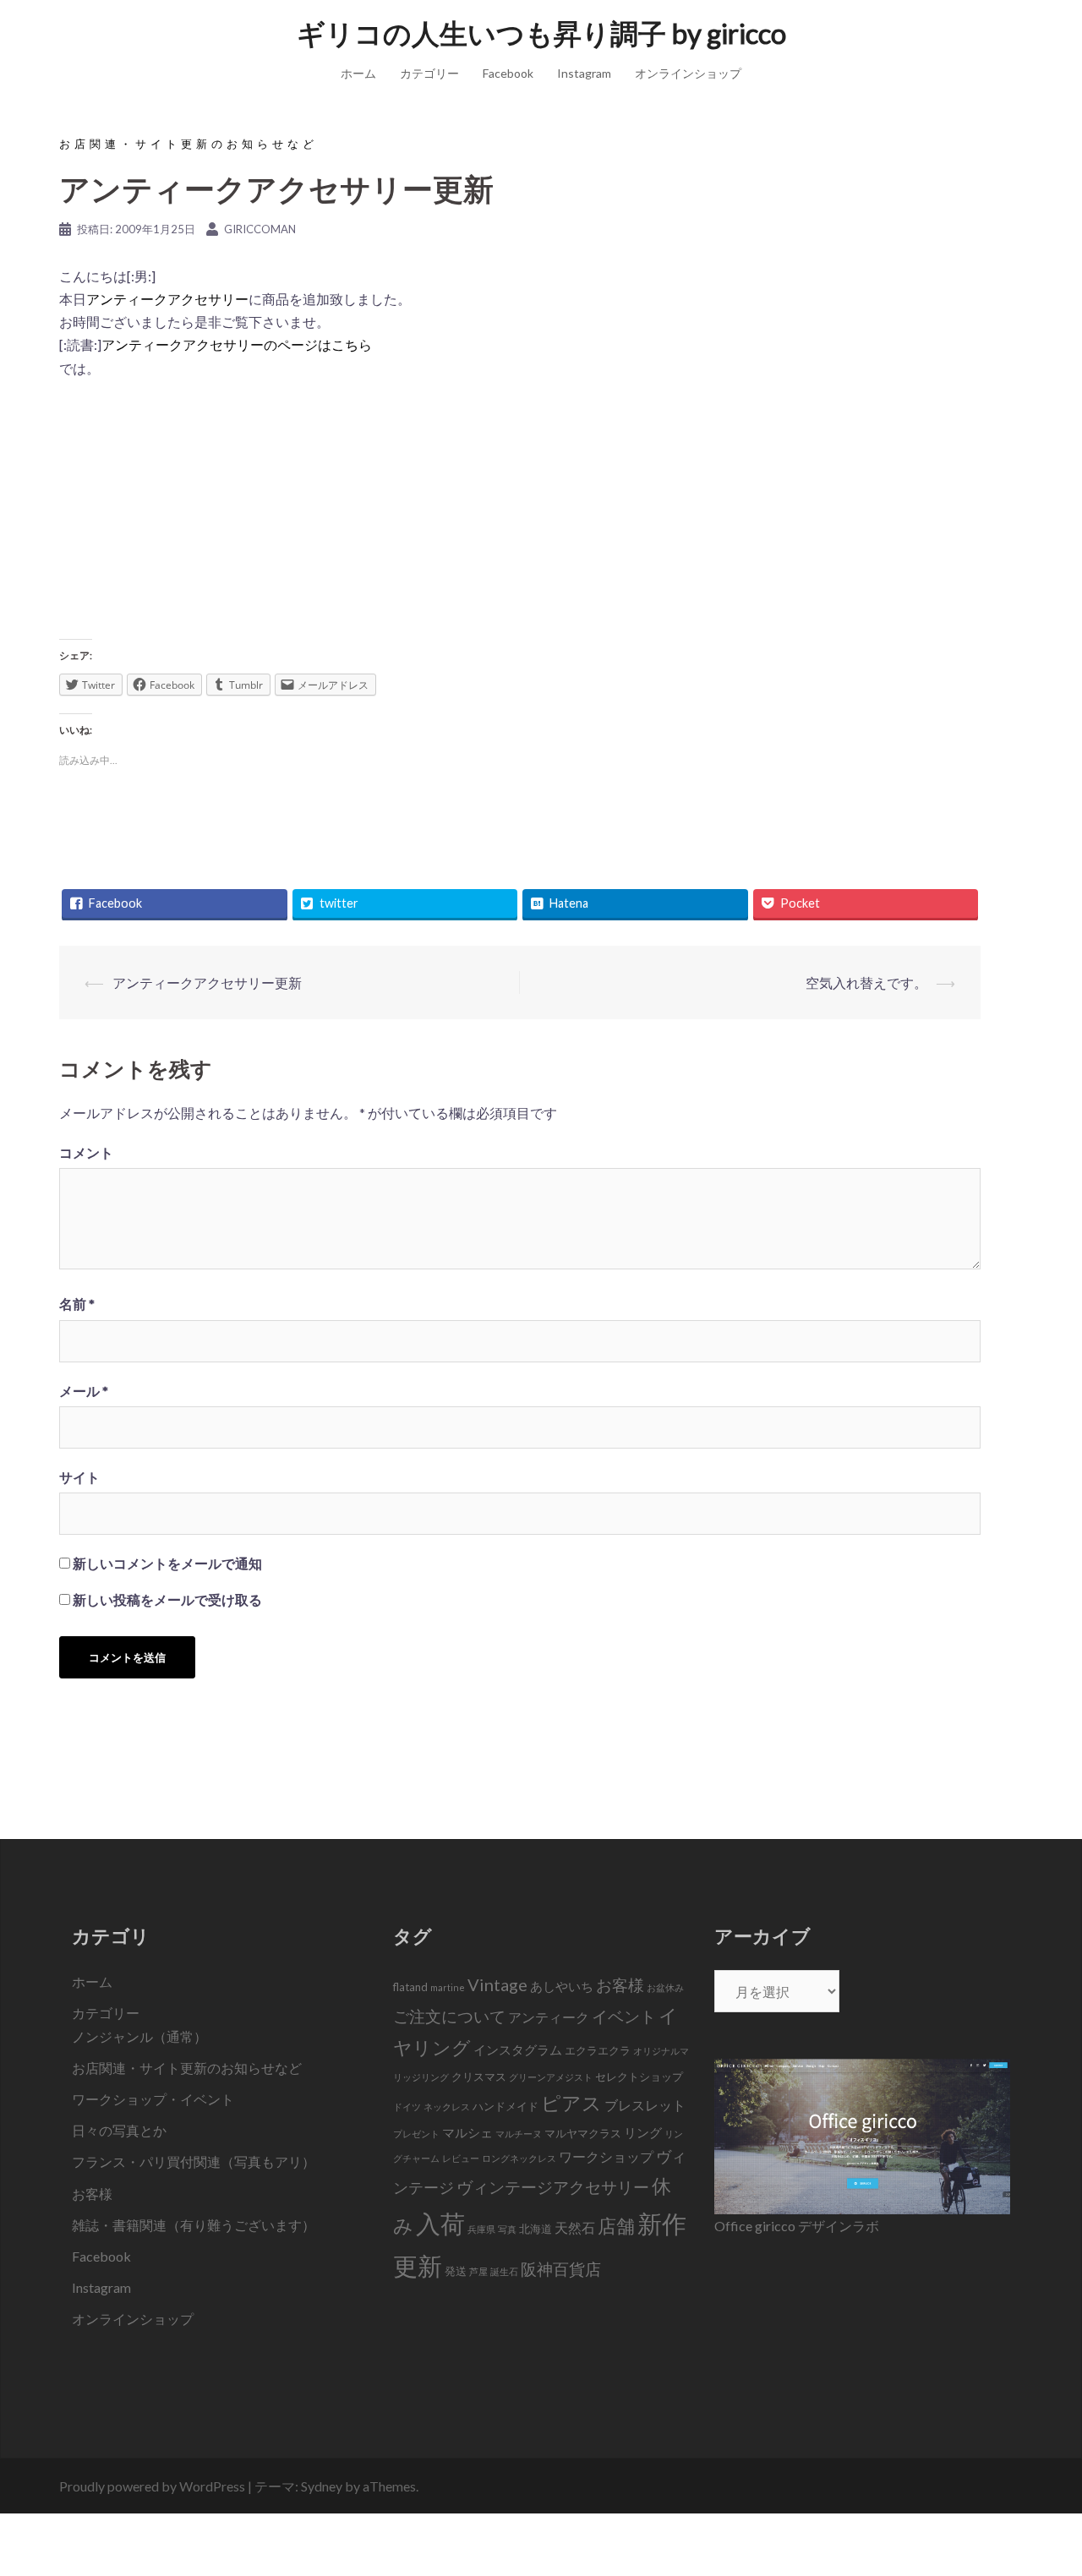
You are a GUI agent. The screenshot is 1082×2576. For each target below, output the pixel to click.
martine (448, 1987)
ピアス (571, 2103)
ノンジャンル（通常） (139, 2036)
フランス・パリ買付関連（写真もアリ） (194, 2161)
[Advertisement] (520, 515)
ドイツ (407, 2107)
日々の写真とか (119, 2130)
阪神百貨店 (561, 2269)
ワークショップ (606, 2157)
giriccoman (260, 229)
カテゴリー (429, 73)
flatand (410, 1987)
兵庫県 (481, 2229)
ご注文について (449, 2016)
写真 (507, 2229)
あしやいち (562, 1986)
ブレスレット (645, 2105)
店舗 (616, 2226)
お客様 (92, 2194)
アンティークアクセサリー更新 (207, 982)
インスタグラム (518, 2049)
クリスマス (479, 2077)
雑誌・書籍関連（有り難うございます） (194, 2225)
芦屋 (478, 2271)
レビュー (461, 2158)
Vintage (497, 1984)
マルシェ (467, 2132)
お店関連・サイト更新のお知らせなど (189, 144)
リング (643, 2132)
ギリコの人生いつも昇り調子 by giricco (541, 33)
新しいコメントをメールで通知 (167, 1563)
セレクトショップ (639, 2077)
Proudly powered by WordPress (152, 2486)
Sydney (322, 2486)
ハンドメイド (505, 2106)
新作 (662, 2223)
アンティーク (549, 2017)
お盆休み (665, 1987)
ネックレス (447, 2107)
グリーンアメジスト (551, 2077)
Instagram (584, 73)
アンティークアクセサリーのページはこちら (237, 344)
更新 (418, 2265)
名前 (77, 1304)
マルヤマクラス (583, 2133)
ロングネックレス (519, 2158)
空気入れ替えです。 (866, 982)
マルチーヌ (519, 2134)
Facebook (508, 73)
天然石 (575, 2228)
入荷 (440, 2223)
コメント (86, 1152)
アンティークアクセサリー (167, 299)
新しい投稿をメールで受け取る (167, 1599)
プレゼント (416, 2134)
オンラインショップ (688, 73)
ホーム (358, 73)
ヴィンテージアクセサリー (553, 2187)
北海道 (536, 2229)
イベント (624, 2016)
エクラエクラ (598, 2050)
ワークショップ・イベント (153, 2099)
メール (84, 1391)
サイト (79, 1477)
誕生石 (504, 2271)
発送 (456, 2271)
